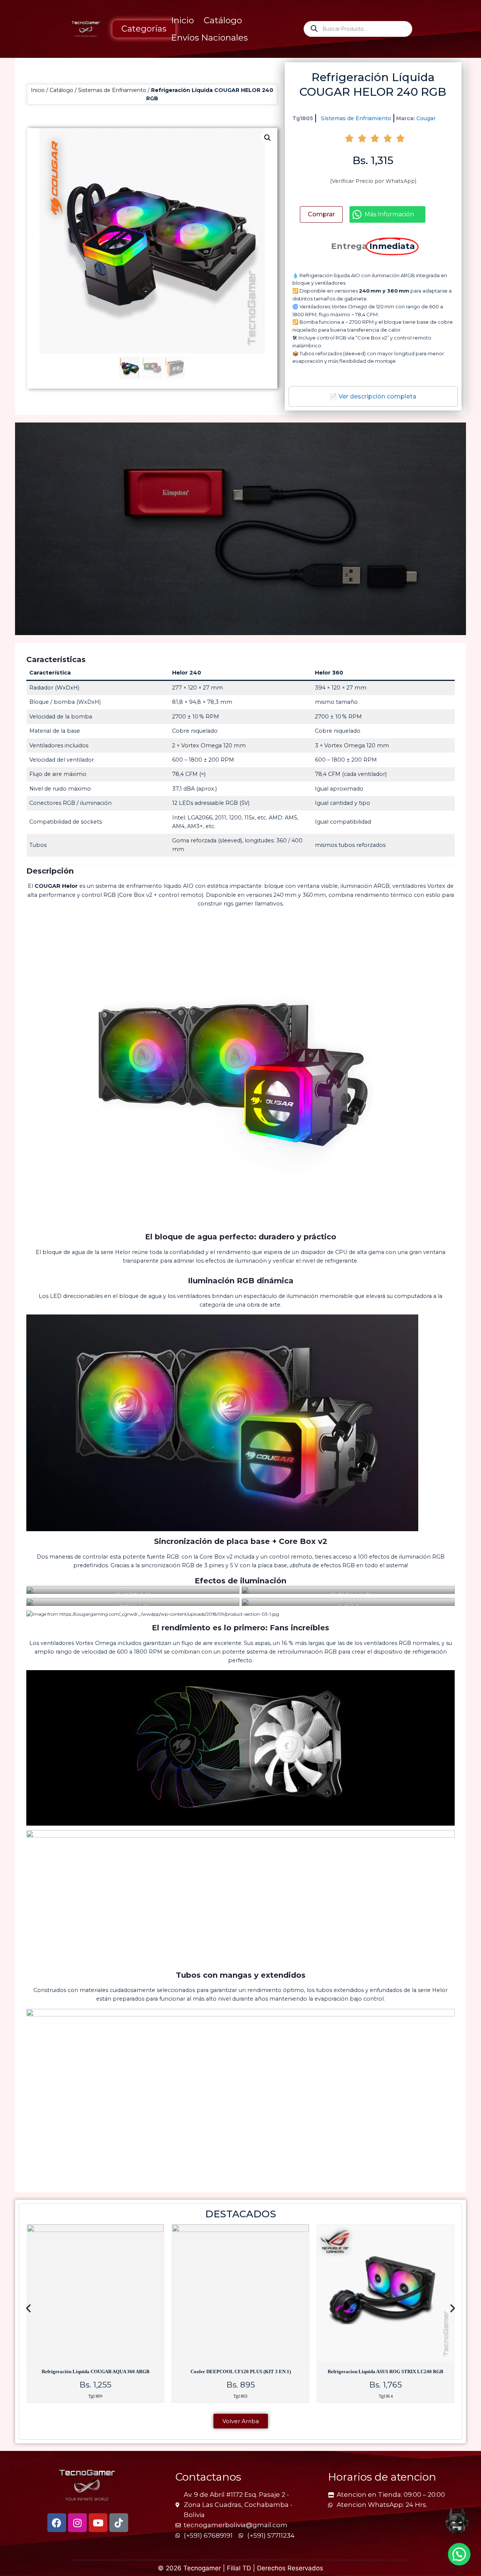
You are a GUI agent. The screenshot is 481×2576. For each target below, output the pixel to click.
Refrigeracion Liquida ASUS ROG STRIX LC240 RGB (240, 2372)
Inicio (182, 20)
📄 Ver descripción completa (373, 396)
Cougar (426, 118)
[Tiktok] (119, 2523)
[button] (268, 138)
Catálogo (223, 20)
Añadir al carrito (321, 214)
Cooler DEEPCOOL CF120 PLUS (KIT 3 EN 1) (96, 2372)
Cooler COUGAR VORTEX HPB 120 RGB (386, 2372)
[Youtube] (98, 2523)
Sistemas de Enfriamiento (112, 90)
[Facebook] (57, 2523)
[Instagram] (77, 2523)
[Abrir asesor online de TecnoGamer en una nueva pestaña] (457, 2521)
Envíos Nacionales (209, 38)
